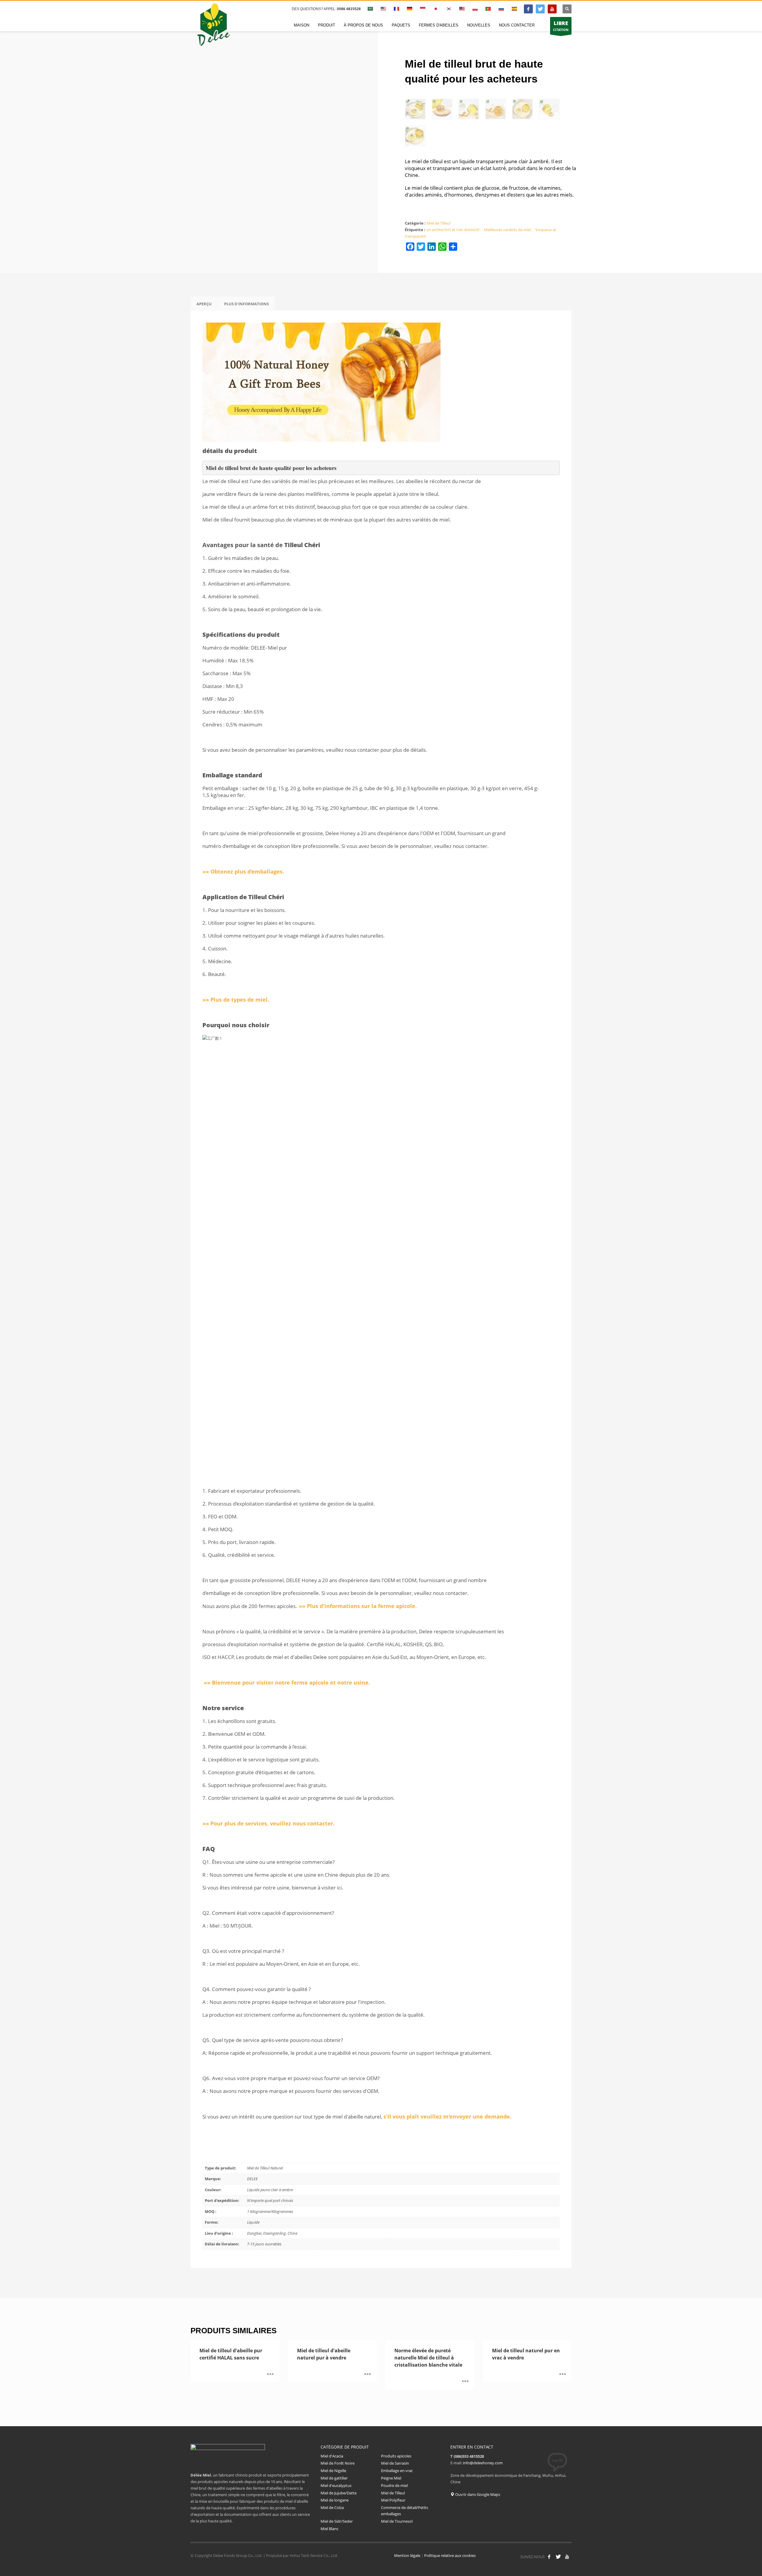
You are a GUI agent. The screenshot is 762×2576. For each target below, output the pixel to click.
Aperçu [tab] (204, 304)
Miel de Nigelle (333, 2471)
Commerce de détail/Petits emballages (405, 2511)
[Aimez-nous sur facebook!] (549, 2557)
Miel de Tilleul (438, 223)
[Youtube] (552, 9)
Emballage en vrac (397, 2471)
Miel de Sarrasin (395, 2463)
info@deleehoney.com (483, 2463)
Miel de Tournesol (397, 2521)
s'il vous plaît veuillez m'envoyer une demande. (447, 2116)
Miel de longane (335, 2500)
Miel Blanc (330, 2529)
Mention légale (407, 2555)
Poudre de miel (394, 2485)
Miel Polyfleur (393, 2500)
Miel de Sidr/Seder (337, 2521)
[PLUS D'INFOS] (270, 2375)
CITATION (561, 26)
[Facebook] (528, 9)
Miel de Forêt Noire (338, 2463)
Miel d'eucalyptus (337, 2485)
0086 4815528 (349, 9)
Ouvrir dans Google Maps (477, 2494)
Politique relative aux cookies (450, 2555)
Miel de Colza (332, 2507)
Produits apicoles (396, 2456)
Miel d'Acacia (332, 2456)
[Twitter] (540, 9)
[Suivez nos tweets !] (558, 2557)
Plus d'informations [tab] (246, 304)
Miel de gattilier (334, 2478)
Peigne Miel (391, 2478)
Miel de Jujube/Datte (339, 2493)
